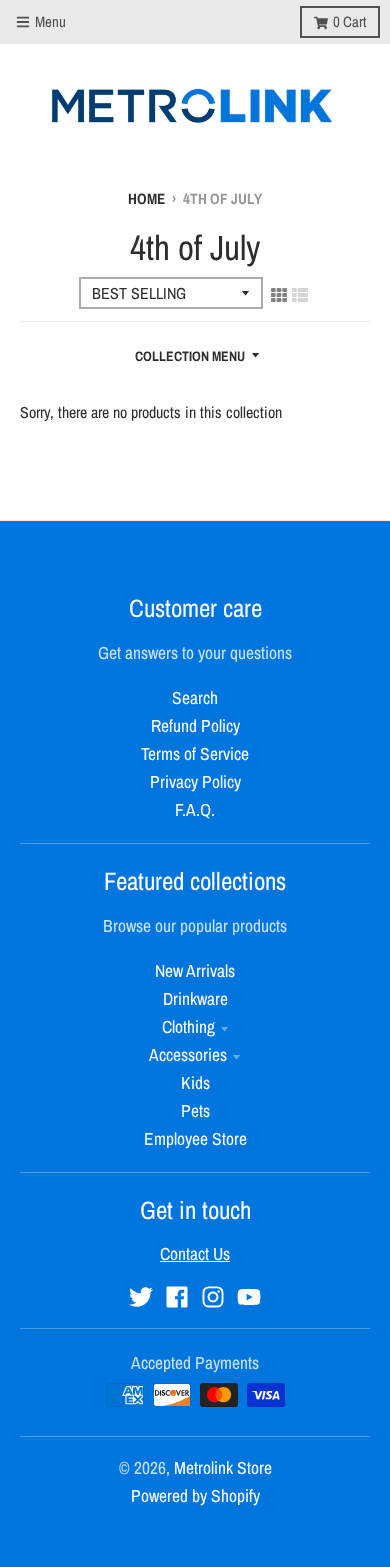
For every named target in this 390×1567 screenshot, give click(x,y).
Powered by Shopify (195, 1495)
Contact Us (195, 1253)
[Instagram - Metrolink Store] (213, 1297)
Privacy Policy (195, 781)
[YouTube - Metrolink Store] (249, 1297)
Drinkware (195, 998)
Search (195, 697)
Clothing (188, 1026)
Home (146, 198)
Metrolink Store (223, 1467)
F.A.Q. (195, 809)
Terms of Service (195, 753)
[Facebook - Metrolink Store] (177, 1297)
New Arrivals (195, 970)
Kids (195, 1082)
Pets (195, 1110)
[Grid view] (279, 295)
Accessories (188, 1054)
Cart (349, 21)
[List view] (300, 295)
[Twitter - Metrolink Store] (141, 1297)
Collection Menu (190, 356)
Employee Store (195, 1138)
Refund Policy (195, 725)
